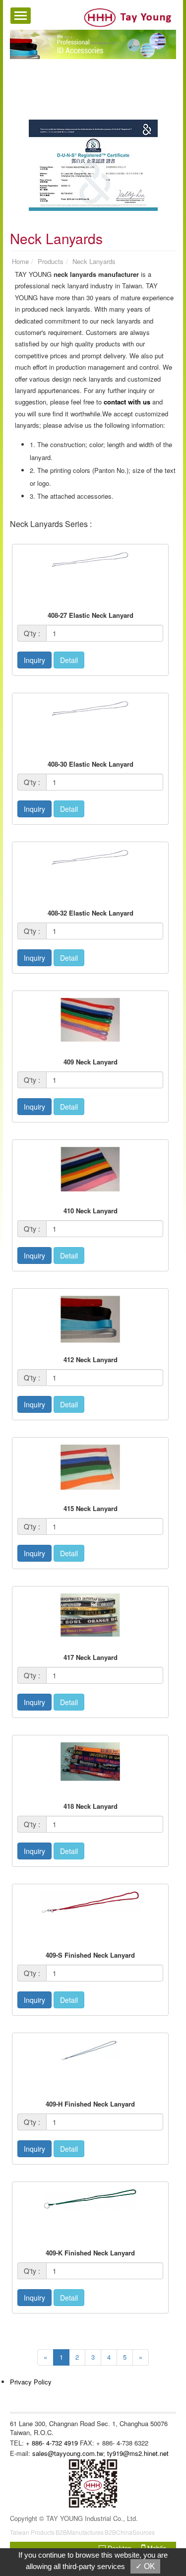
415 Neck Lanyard (91, 1508)
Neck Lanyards (94, 261)
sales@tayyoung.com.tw (68, 2453)
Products (51, 261)
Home (20, 261)
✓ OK (145, 2566)
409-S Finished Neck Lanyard (90, 1955)
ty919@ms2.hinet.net (138, 2453)
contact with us (127, 402)
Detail (69, 660)
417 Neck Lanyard (91, 1657)
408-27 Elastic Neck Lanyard (91, 615)
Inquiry (34, 660)
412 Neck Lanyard (91, 1359)
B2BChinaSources (130, 2532)
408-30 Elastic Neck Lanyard (91, 764)
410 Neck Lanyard (91, 1211)
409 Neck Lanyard (91, 1062)
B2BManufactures (80, 2532)
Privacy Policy (31, 2382)
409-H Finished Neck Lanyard (90, 2104)
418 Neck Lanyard (91, 1806)
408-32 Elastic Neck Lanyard (91, 913)
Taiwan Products (32, 2532)
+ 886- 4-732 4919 (52, 2443)
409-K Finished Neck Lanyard (90, 2253)
